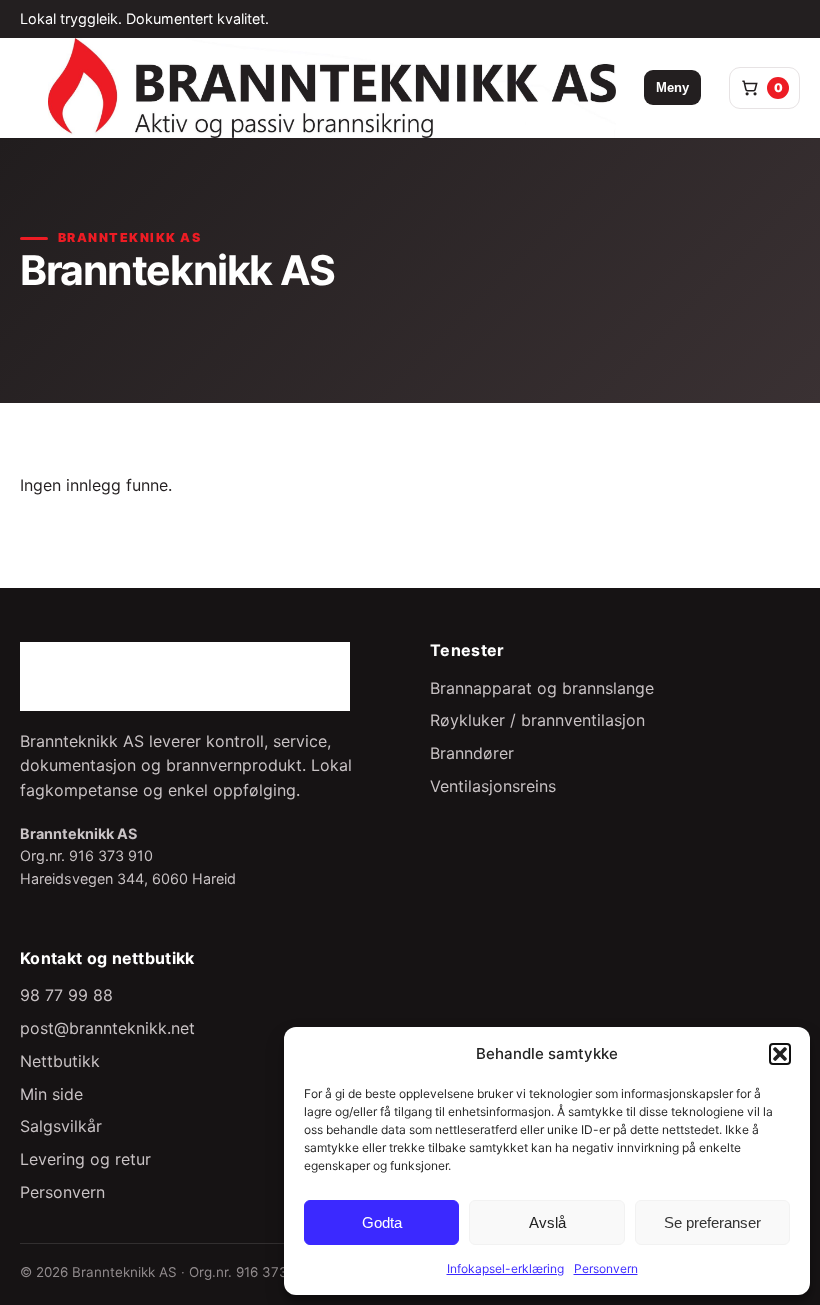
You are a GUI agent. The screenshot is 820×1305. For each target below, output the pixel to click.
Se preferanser (712, 1222)
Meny (672, 87)
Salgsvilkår (61, 1126)
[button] (780, 1054)
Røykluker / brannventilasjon (537, 720)
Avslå (547, 1222)
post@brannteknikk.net (107, 1028)
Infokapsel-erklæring (505, 1268)
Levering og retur (85, 1159)
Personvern (606, 1268)
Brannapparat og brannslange (542, 688)
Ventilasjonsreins (493, 786)
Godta (382, 1222)
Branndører (472, 753)
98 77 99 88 (66, 995)
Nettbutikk (60, 1061)
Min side (51, 1094)
